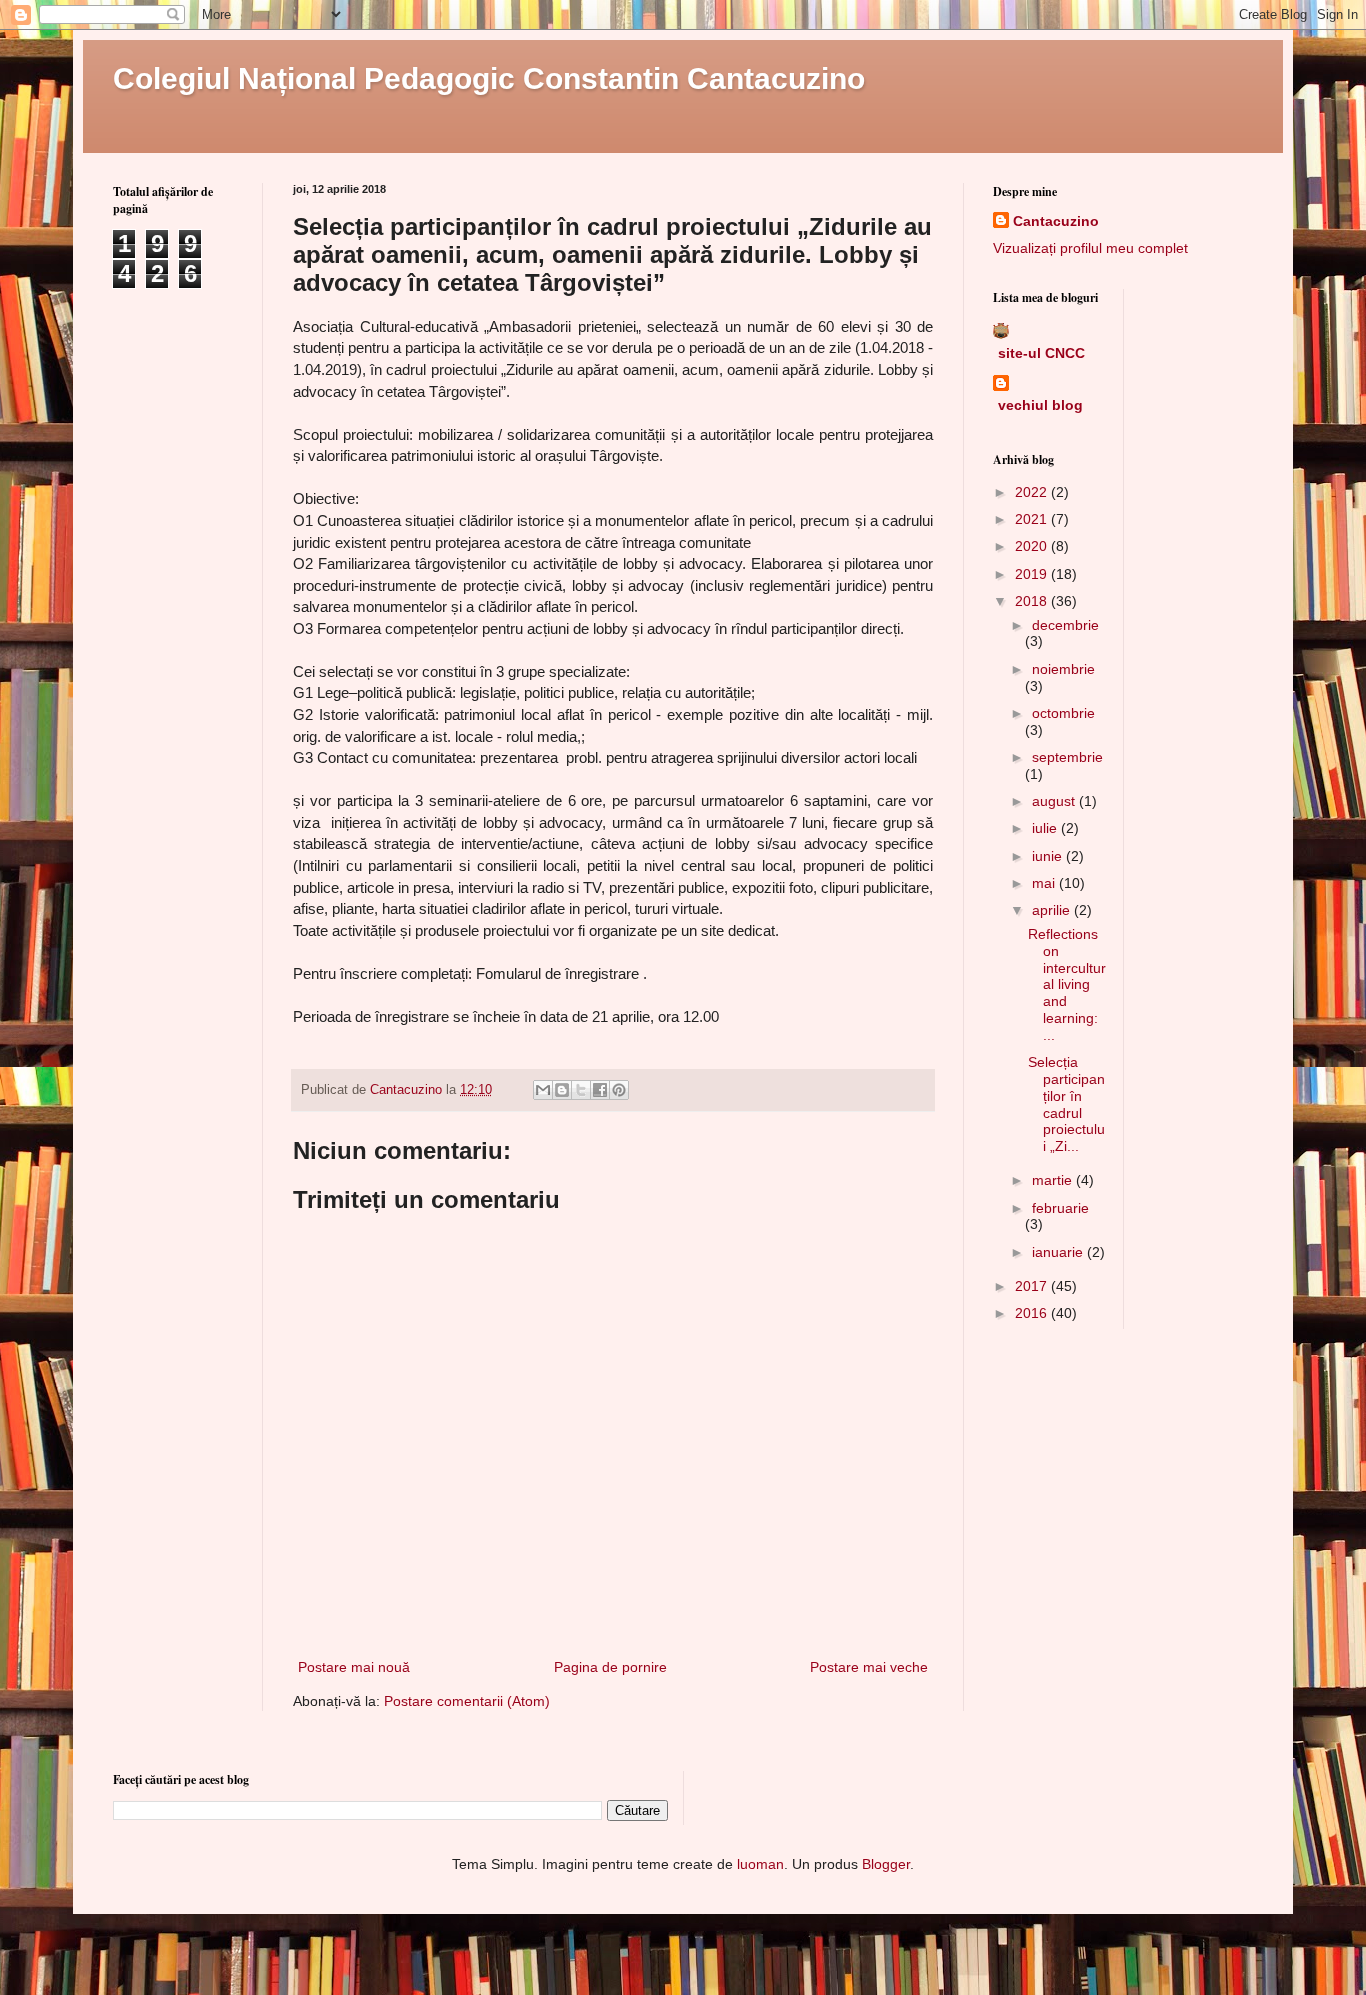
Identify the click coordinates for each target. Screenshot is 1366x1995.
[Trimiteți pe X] (581, 1090)
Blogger (886, 1864)
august (1055, 801)
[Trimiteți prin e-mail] (543, 1090)
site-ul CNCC (1041, 353)
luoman (760, 1864)
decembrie (1065, 625)
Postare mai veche (869, 1667)
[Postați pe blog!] (562, 1090)
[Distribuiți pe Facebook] (600, 1090)
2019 (1033, 574)
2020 (1033, 546)
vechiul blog (1040, 405)
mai (1045, 883)
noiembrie (1063, 669)
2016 (1033, 1313)
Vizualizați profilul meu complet (1090, 248)
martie (1054, 1180)
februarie (1060, 1208)
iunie (1049, 856)
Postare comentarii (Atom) (467, 1701)
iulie (1046, 828)
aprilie (1053, 910)
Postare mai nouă (354, 1667)
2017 (1033, 1286)
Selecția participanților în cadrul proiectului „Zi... (1066, 1104)
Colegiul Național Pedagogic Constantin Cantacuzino (489, 78)
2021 (1033, 519)
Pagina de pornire (610, 1667)
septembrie (1067, 757)
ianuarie (1059, 1252)
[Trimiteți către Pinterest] (619, 1090)
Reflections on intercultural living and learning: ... (1067, 984)
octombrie (1063, 713)
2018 (1033, 601)
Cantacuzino (1056, 221)
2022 (1033, 492)
